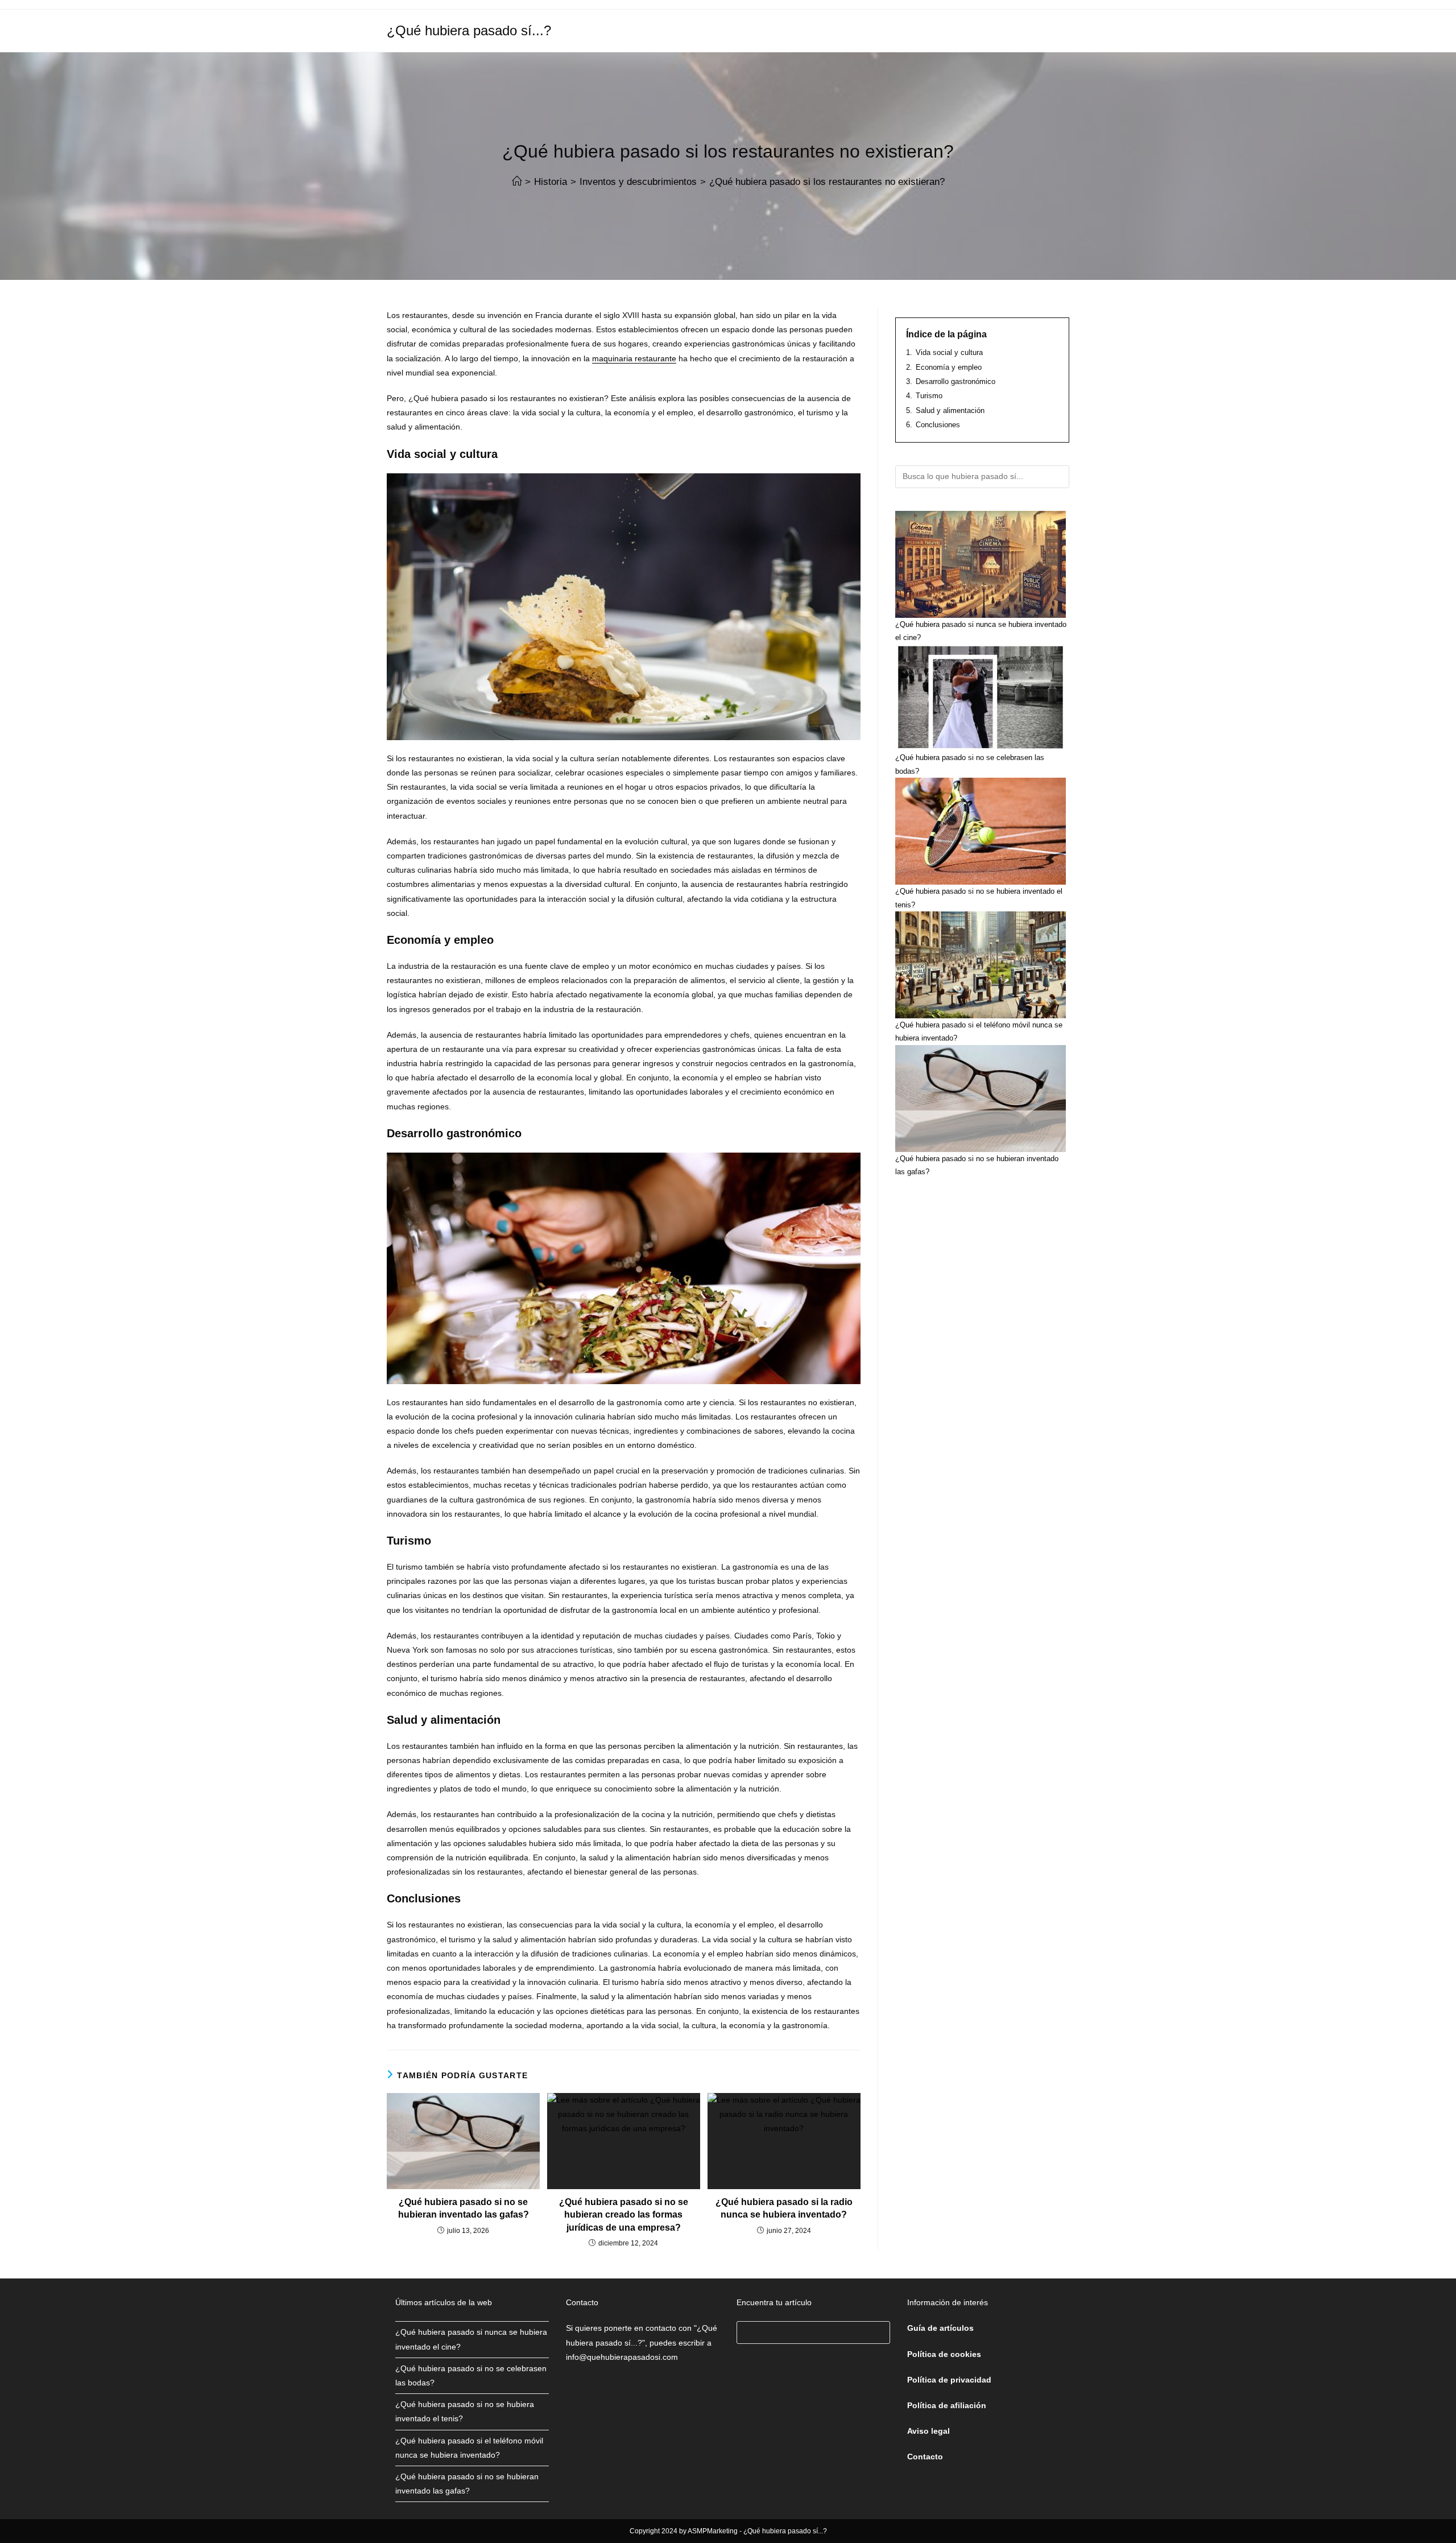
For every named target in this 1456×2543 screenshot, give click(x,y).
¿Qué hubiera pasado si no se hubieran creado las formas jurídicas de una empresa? (624, 2215)
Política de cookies (944, 2354)
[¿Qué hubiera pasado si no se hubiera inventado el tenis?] (981, 831)
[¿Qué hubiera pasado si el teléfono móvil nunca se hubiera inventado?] (981, 965)
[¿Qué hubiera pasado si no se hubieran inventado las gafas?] (981, 1099)
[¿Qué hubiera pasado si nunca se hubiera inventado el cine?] (981, 564)
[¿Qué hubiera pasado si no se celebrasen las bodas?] (981, 697)
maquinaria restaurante (634, 358)
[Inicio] (517, 182)
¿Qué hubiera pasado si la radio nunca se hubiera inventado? (784, 2208)
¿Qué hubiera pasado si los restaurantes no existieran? (827, 182)
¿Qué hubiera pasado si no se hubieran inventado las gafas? (464, 2208)
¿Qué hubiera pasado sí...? (469, 30)
